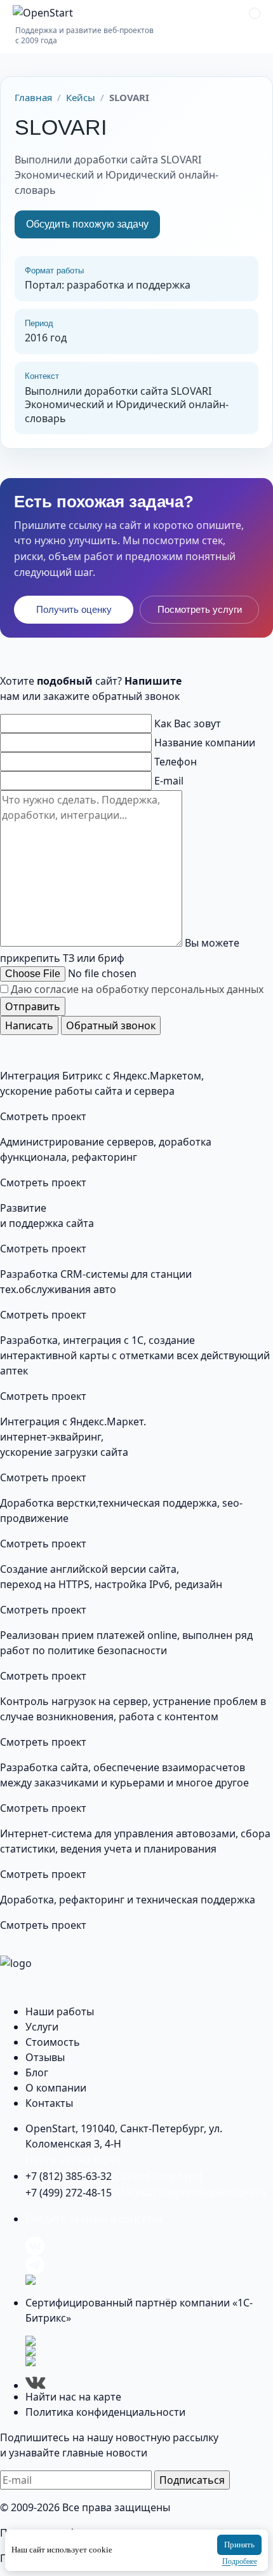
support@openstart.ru (212, 2193)
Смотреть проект (43, 1116)
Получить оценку (74, 609)
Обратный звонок (111, 1025)
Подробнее (240, 2561)
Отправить (33, 1006)
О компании (56, 2088)
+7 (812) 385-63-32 (114, 2176)
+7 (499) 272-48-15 (90, 2193)
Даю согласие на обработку (137, 989)
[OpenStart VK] (149, 2246)
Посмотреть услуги (200, 609)
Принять (239, 2545)
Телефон (176, 762)
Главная (33, 97)
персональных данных (207, 989)
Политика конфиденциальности (105, 2412)
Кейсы (81, 97)
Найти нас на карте (73, 2160)
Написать (29, 1025)
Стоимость (53, 2042)
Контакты (49, 2103)
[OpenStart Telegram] (149, 2265)
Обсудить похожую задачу (87, 224)
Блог (37, 2072)
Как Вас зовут (188, 723)
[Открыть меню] (255, 13)
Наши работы (60, 2011)
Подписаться (192, 2480)
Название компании (205, 743)
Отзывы (45, 2057)
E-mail (169, 781)
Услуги (42, 2027)
